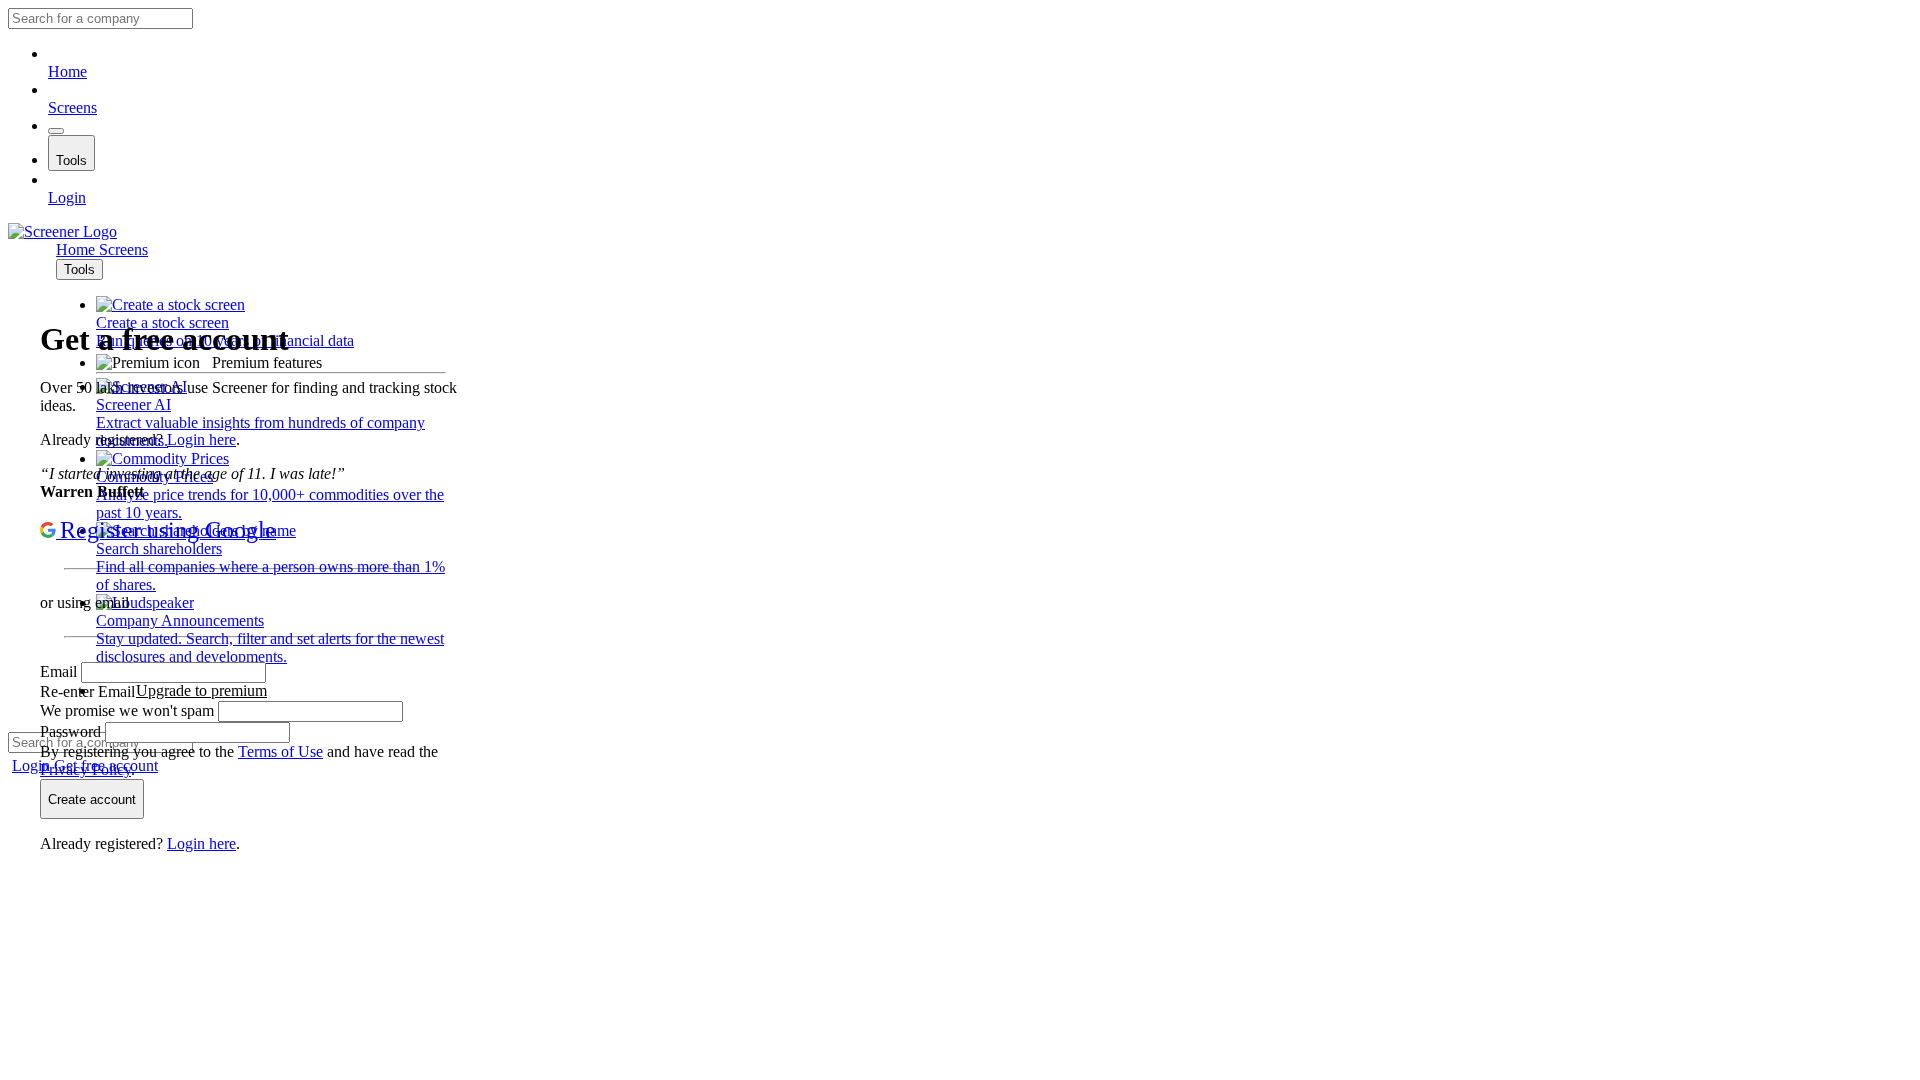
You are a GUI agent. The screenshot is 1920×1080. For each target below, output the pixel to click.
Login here (201, 439)
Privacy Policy (85, 769)
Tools (71, 160)
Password (72, 731)
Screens (72, 107)
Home (67, 71)
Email (60, 671)
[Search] (56, 131)
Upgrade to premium (201, 690)
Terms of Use (280, 751)
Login (67, 197)
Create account (92, 799)
